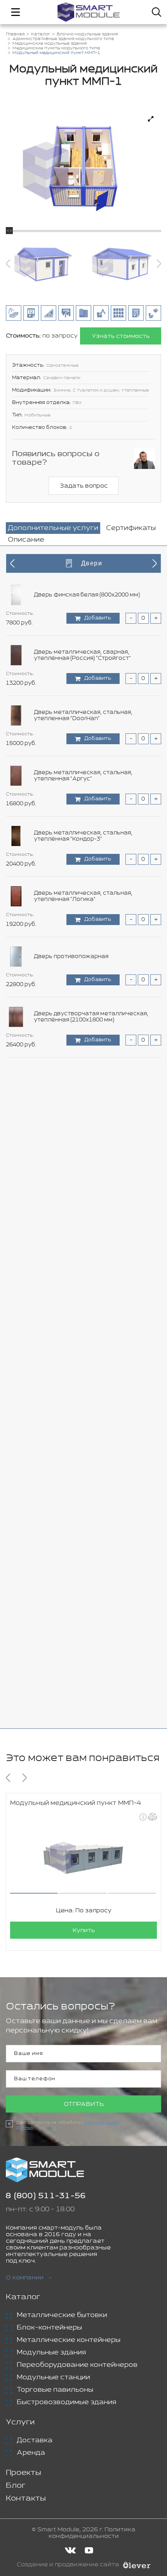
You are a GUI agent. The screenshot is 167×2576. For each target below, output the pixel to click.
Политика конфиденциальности (92, 2533)
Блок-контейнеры (49, 2328)
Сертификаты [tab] (131, 528)
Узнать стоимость (121, 336)
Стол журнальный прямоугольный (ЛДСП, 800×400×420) (95, 1137)
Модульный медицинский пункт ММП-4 (76, 1803)
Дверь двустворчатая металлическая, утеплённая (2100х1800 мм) (91, 1017)
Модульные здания (51, 2352)
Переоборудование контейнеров (77, 2365)
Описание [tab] (26, 540)
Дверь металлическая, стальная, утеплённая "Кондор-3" (83, 836)
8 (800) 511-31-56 (46, 2196)
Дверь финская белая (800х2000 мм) (87, 595)
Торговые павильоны (55, 2390)
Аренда (31, 2453)
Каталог (23, 2297)
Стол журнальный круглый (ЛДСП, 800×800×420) (83, 1077)
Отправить (84, 2104)
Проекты (23, 2473)
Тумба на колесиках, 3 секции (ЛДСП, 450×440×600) (88, 1559)
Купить (84, 1930)
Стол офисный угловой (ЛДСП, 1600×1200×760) (78, 1378)
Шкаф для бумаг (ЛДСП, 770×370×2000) (90, 1680)
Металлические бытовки (62, 2315)
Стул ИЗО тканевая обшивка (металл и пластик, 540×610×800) (90, 1439)
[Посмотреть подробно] (151, 119)
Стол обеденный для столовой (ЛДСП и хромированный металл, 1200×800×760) (92, 1198)
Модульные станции (53, 2377)
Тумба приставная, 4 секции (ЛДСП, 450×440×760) (86, 1619)
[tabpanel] (83, 1137)
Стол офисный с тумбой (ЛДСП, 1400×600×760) (79, 1318)
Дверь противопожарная (71, 957)
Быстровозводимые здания (66, 2402)
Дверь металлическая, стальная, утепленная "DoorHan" (83, 715)
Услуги (20, 2422)
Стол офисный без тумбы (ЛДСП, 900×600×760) (81, 1258)
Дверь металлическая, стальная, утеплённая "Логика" (83, 896)
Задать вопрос (84, 486)
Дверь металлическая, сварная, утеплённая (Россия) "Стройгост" (82, 655)
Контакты (26, 2498)
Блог (16, 2486)
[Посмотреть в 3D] (152, 1817)
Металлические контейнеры (69, 2340)
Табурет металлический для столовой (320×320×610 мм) (90, 1499)
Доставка (35, 2440)
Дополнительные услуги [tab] (53, 528)
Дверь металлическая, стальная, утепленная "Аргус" (83, 776)
